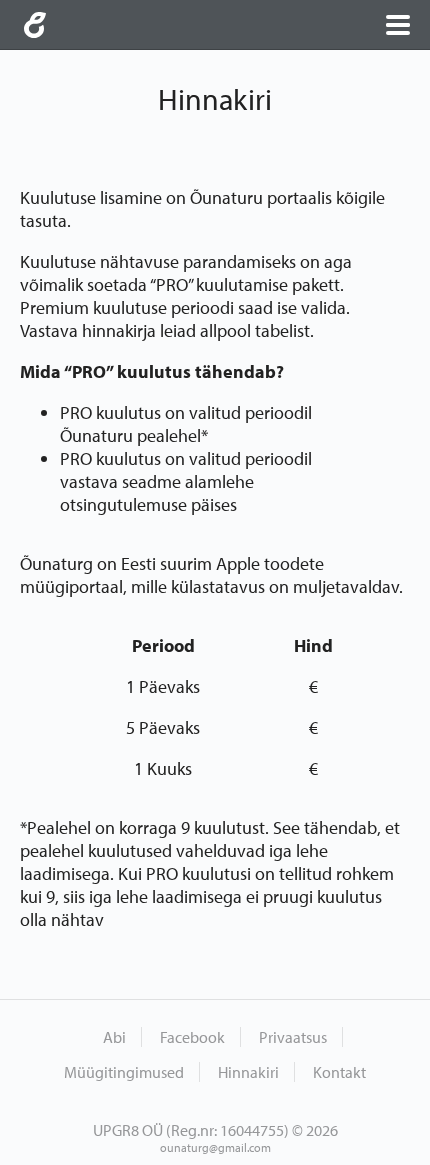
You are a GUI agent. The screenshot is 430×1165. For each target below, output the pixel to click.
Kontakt (339, 1072)
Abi (114, 1037)
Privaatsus (293, 1037)
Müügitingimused (124, 1072)
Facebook (192, 1037)
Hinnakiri (248, 1072)
